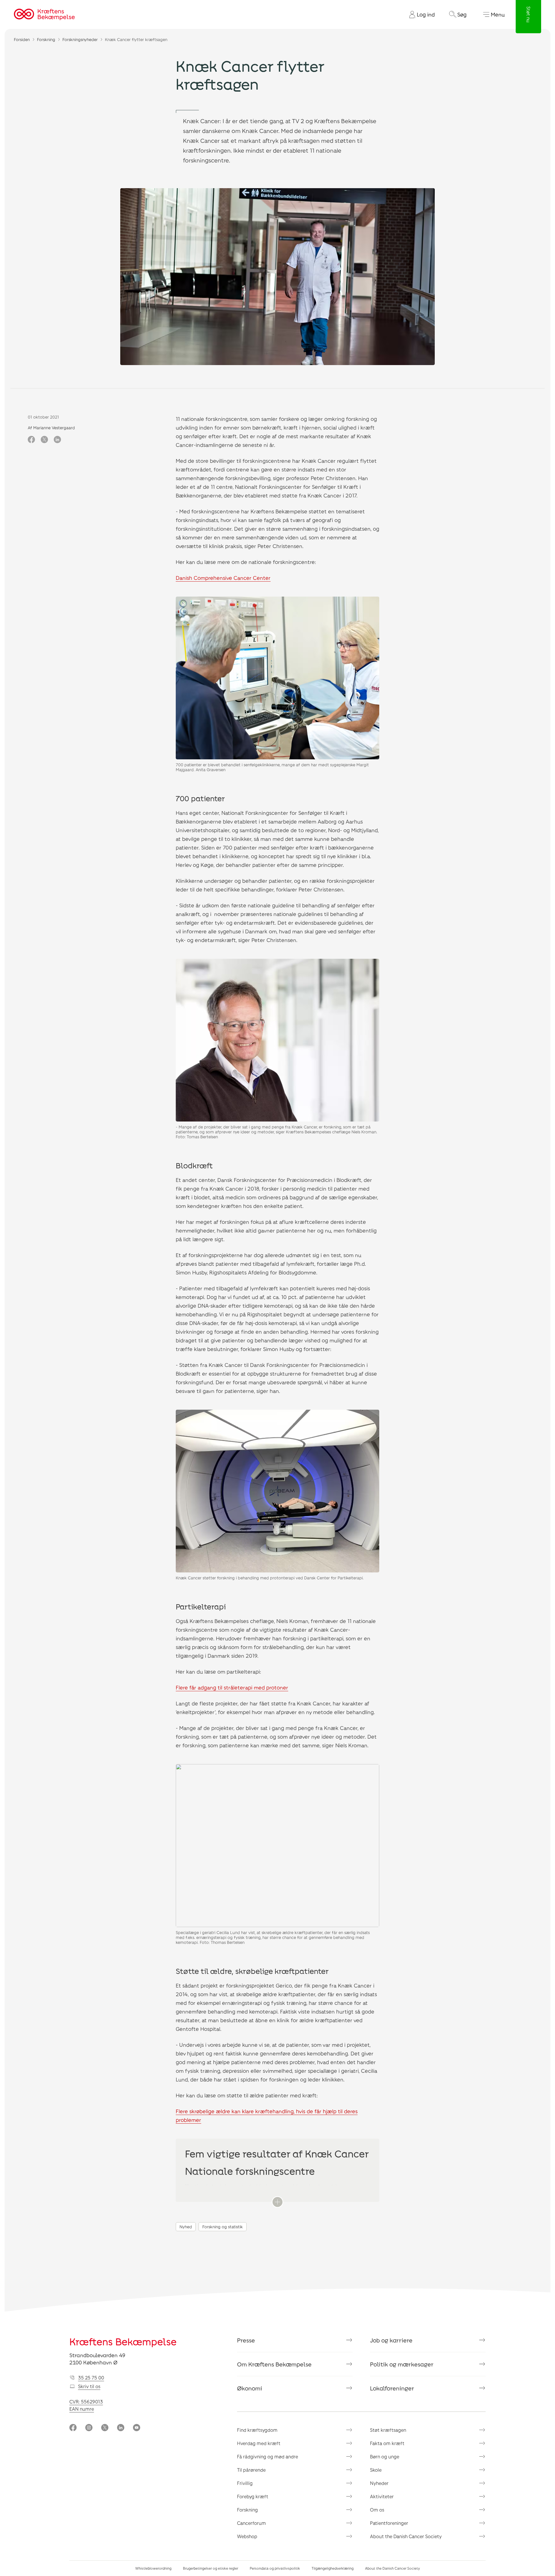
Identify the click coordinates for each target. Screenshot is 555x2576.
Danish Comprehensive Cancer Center (223, 578)
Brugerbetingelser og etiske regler (211, 2568)
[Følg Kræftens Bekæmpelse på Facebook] (73, 2428)
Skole (376, 2470)
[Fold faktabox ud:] (277, 2202)
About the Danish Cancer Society (406, 2536)
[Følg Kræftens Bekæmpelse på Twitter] (105, 2428)
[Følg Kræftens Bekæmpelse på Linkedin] (121, 2428)
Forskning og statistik (223, 2227)
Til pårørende (251, 2470)
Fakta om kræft (387, 2443)
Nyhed (186, 2227)
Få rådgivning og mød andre (268, 2456)
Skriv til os (89, 2386)
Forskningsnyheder (80, 39)
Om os (377, 2510)
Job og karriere (391, 2340)
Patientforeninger (389, 2523)
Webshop (247, 2536)
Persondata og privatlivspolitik (275, 2568)
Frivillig (245, 2483)
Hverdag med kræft (259, 2443)
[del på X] (44, 440)
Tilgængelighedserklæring (333, 2568)
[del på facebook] (31, 440)
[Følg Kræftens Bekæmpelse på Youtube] (137, 2428)
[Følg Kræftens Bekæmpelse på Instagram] (89, 2428)
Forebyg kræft (253, 2496)
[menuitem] (420, 14)
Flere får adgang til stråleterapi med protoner (232, 1687)
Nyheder (379, 2483)
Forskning (46, 39)
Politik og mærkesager (402, 2364)
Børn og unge (385, 2456)
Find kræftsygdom (257, 2430)
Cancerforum (251, 2523)
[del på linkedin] (57, 440)
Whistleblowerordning (153, 2568)
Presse (246, 2340)
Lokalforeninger (392, 2388)
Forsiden (22, 39)
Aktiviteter (382, 2496)
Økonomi (250, 2388)
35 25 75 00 (91, 2378)
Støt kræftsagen (388, 2430)
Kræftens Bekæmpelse (123, 2341)
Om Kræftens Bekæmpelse (274, 2364)
